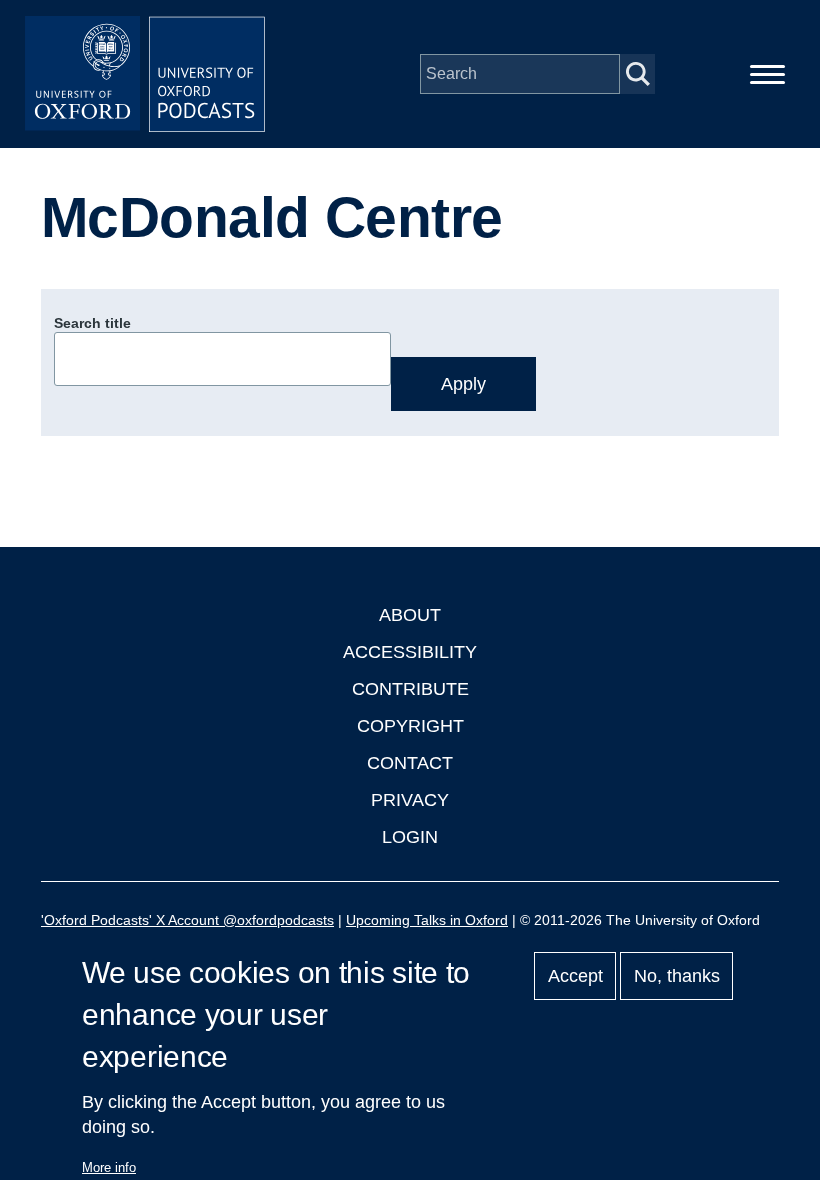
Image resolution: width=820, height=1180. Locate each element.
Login (410, 837)
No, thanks (677, 976)
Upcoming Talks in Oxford (427, 920)
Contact (410, 763)
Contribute (410, 689)
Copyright (410, 726)
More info (109, 1167)
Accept (575, 976)
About (410, 615)
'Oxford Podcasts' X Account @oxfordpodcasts (187, 920)
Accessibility (410, 652)
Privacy (410, 800)
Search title (92, 323)
